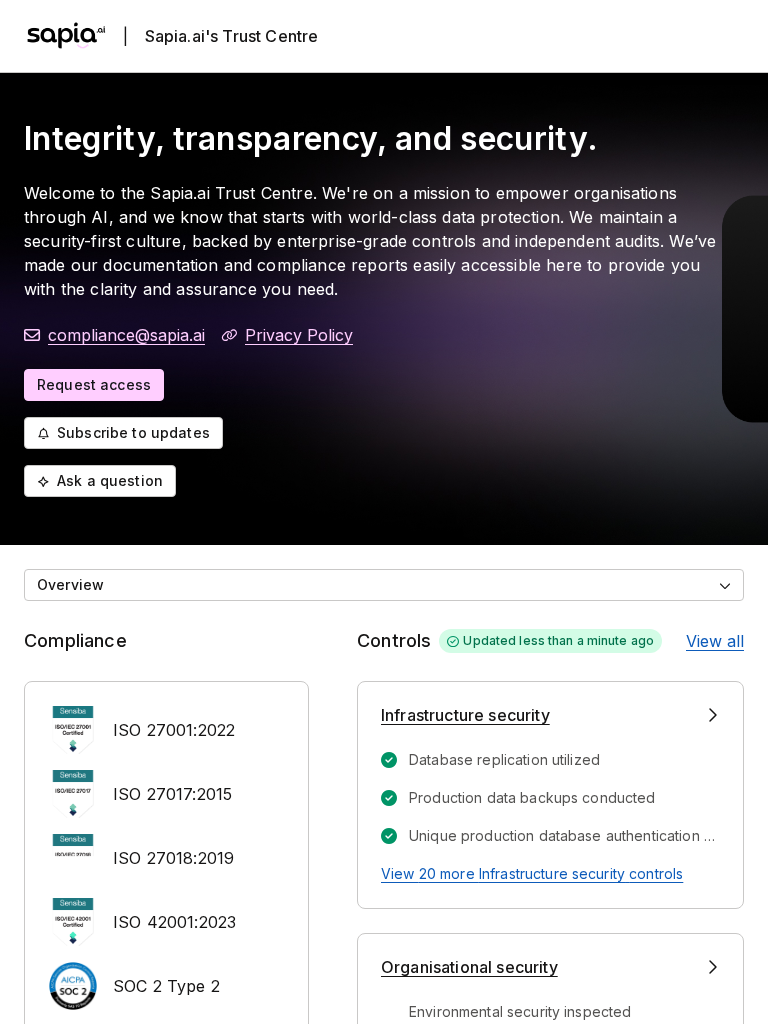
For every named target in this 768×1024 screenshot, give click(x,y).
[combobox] (384, 585)
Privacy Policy (299, 335)
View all (715, 641)
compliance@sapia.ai (126, 335)
